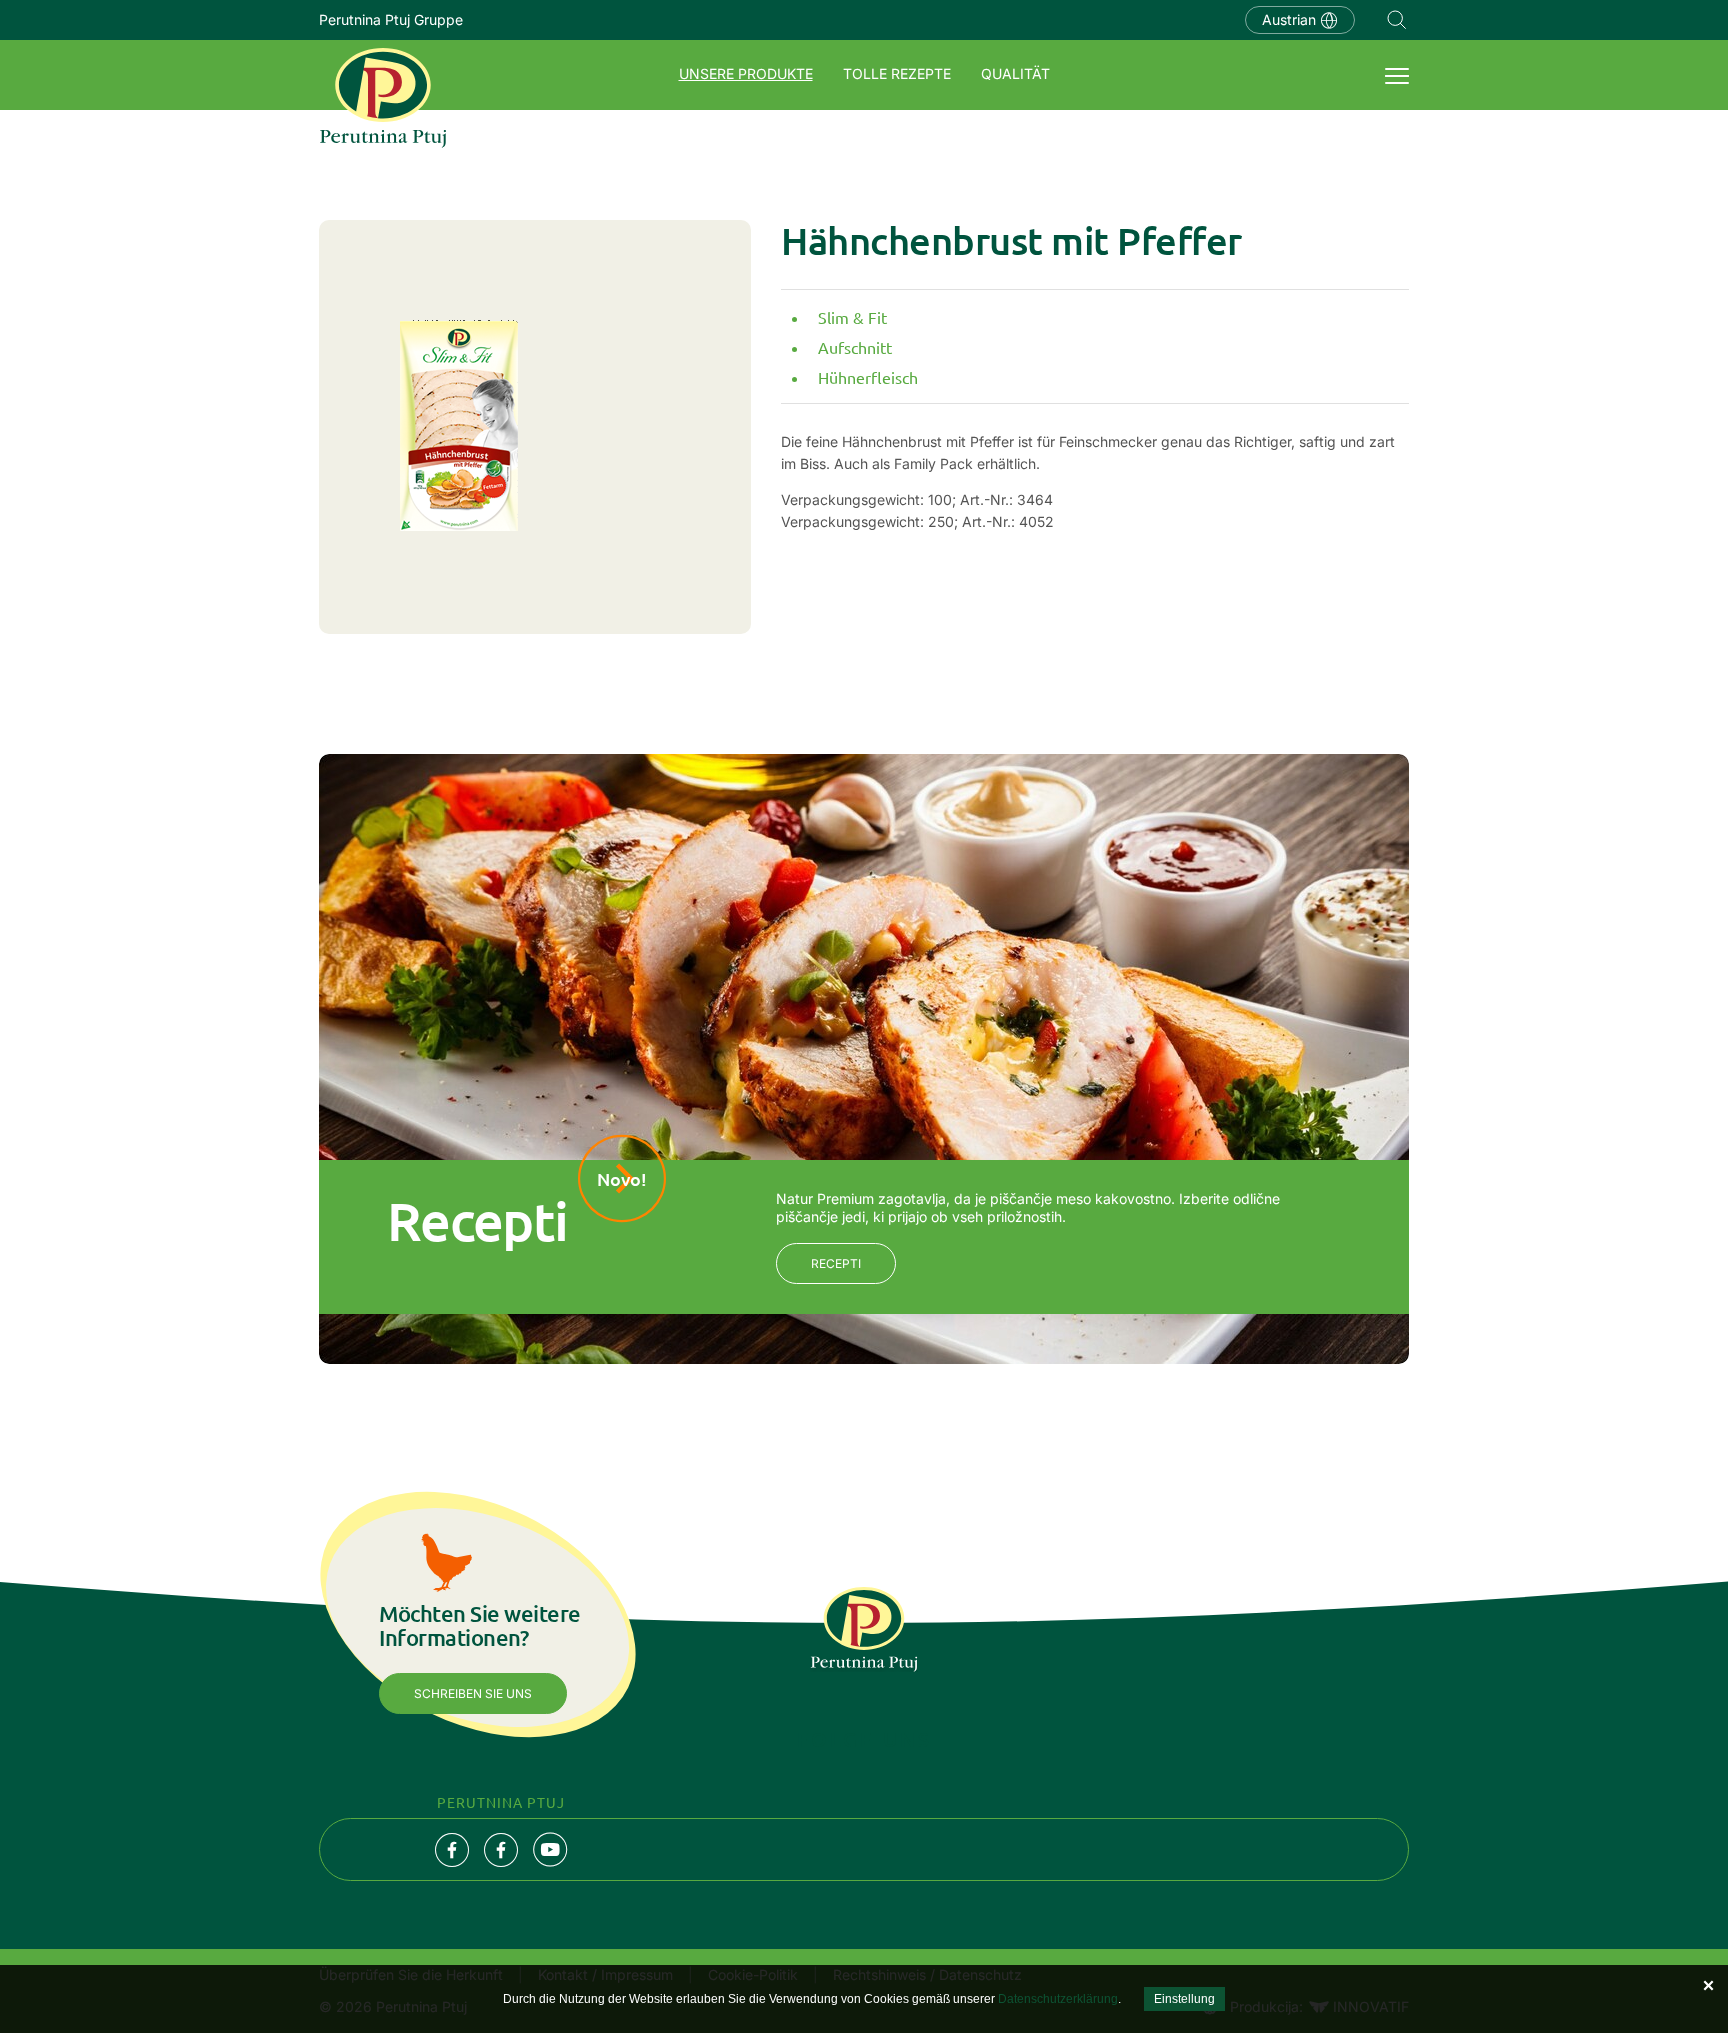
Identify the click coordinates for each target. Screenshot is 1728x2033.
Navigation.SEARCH (1397, 20)
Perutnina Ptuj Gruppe (391, 19)
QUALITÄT (1015, 73)
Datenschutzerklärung (1058, 1999)
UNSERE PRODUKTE (746, 73)
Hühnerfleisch (868, 377)
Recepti (836, 1263)
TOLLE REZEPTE (897, 73)
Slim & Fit (852, 317)
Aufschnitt (855, 347)
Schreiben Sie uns (473, 1693)
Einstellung (1184, 1999)
